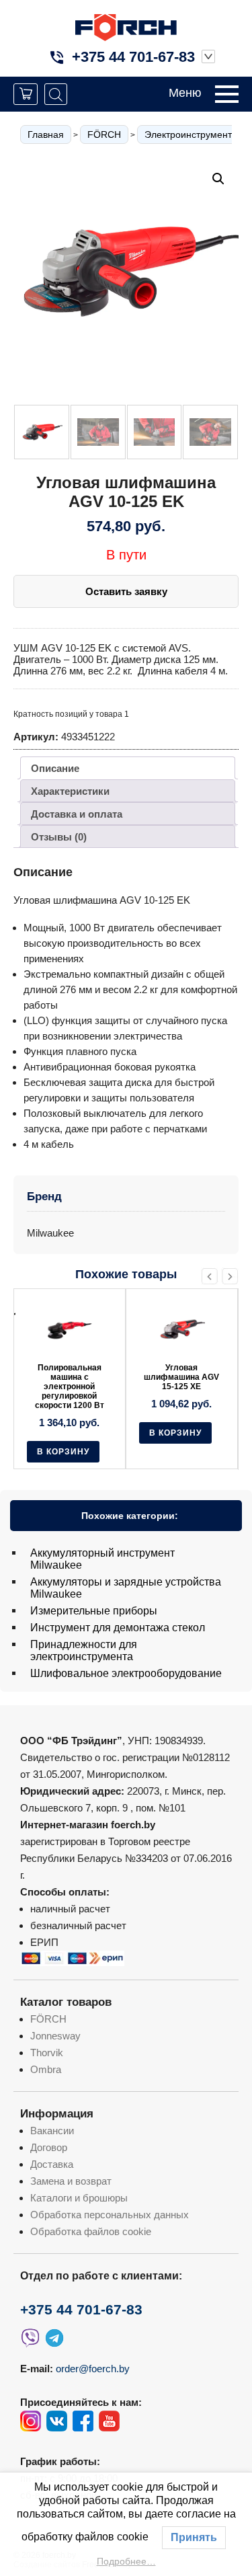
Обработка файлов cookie (91, 2231)
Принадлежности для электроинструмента (84, 1650)
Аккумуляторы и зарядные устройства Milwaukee (126, 1588)
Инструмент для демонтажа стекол (118, 1628)
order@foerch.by (93, 2369)
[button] (218, 179)
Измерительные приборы (94, 1611)
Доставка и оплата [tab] (77, 814)
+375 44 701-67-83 (133, 57)
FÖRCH (104, 134)
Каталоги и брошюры (79, 2198)
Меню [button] (185, 93)
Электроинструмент (188, 134)
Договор (49, 2147)
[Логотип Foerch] (126, 26)
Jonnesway (55, 2036)
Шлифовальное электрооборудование (126, 1673)
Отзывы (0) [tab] (59, 837)
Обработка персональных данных (110, 2215)
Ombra (46, 2069)
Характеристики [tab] (70, 791)
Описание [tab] (55, 768)
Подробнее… (126, 2561)
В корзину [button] (63, 1433)
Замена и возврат (71, 2181)
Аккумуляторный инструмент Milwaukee (102, 1559)
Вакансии (52, 2131)
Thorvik (47, 2053)
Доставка (52, 2164)
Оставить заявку (126, 591)
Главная (46, 134)
